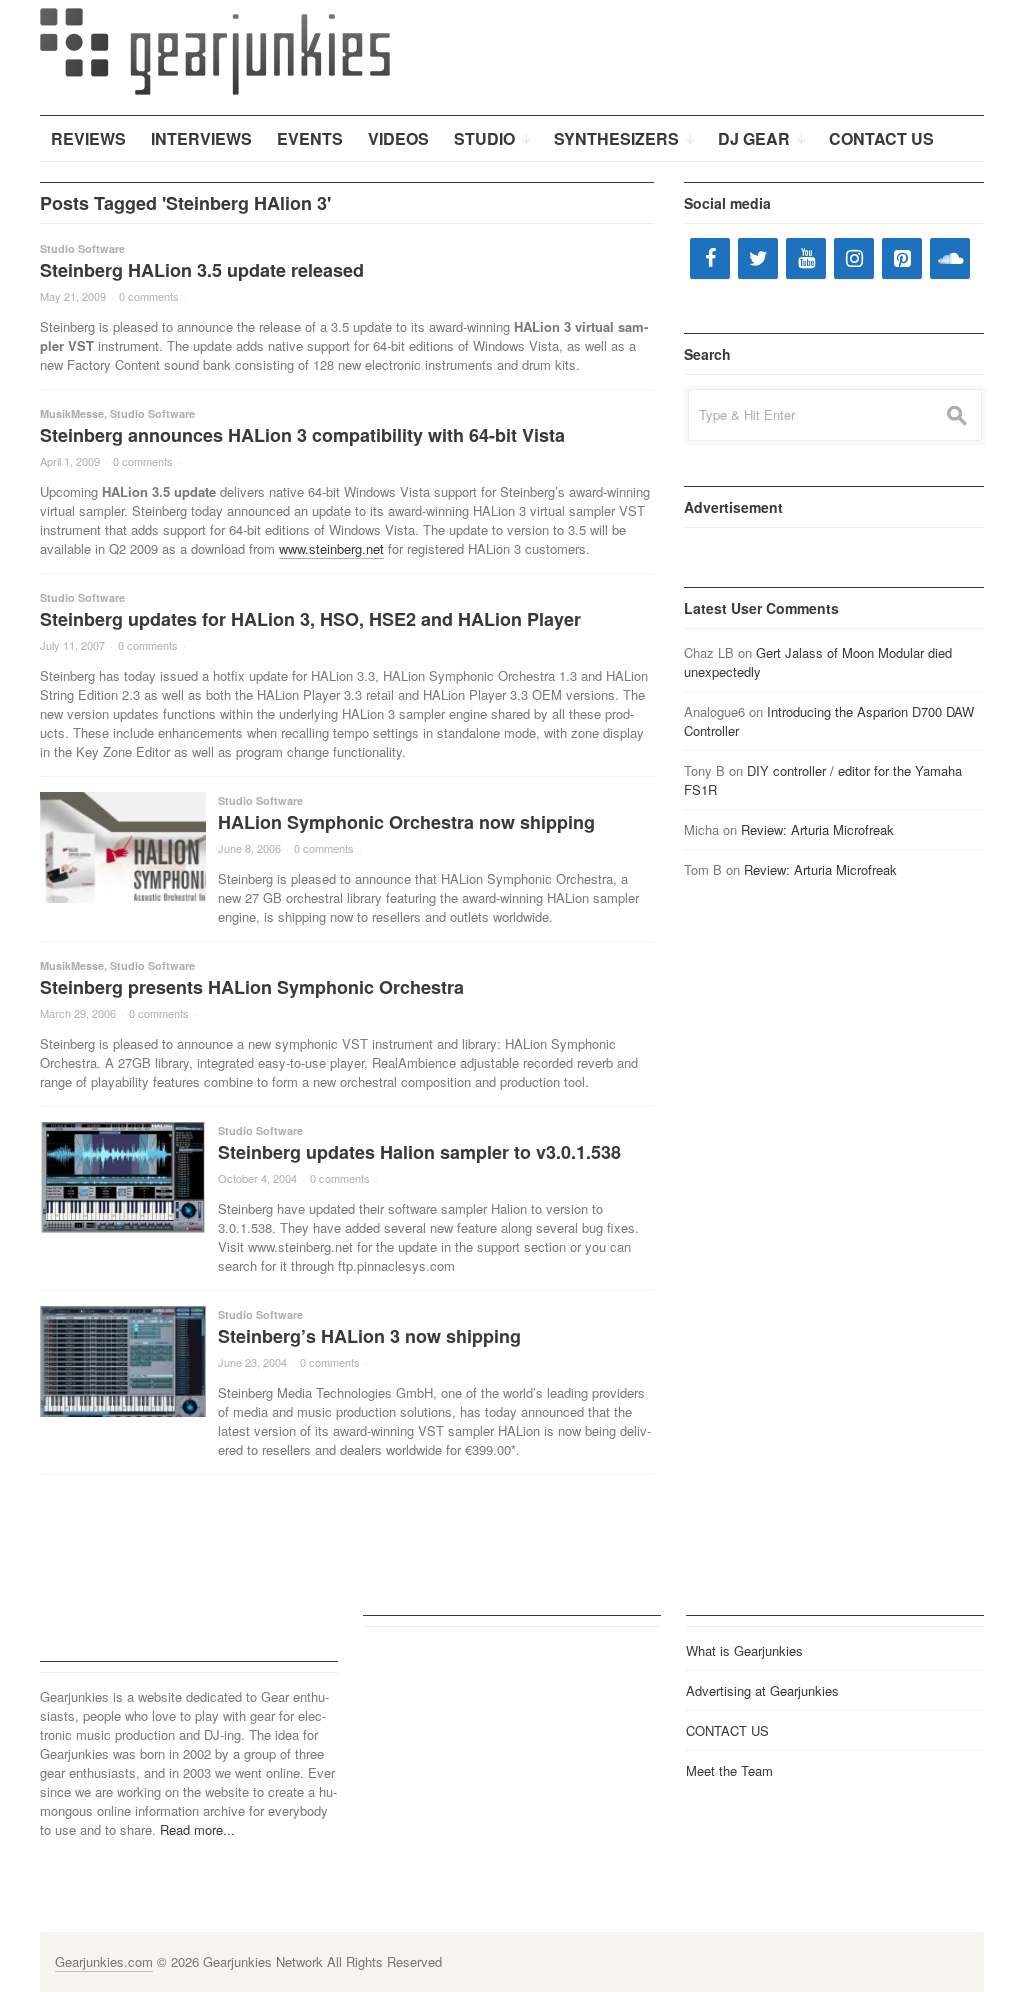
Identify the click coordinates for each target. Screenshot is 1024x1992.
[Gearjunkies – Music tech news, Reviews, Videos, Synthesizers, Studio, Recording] (215, 50)
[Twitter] (758, 258)
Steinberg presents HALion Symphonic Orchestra (252, 987)
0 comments (149, 296)
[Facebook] (710, 258)
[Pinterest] (902, 258)
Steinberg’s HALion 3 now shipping (369, 1336)
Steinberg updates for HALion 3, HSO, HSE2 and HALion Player (310, 619)
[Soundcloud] (950, 258)
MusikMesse (72, 413)
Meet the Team (729, 1770)
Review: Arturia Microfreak (817, 829)
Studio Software (82, 248)
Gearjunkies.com (104, 1961)
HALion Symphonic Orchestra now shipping (406, 822)
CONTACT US (727, 1730)
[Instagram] (854, 258)
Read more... (197, 1829)
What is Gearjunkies (744, 1650)
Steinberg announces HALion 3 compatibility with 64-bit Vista (302, 435)
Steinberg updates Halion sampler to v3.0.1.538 (419, 1152)
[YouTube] (806, 258)
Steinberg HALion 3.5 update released (202, 270)
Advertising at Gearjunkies (762, 1690)
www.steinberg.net (331, 548)
